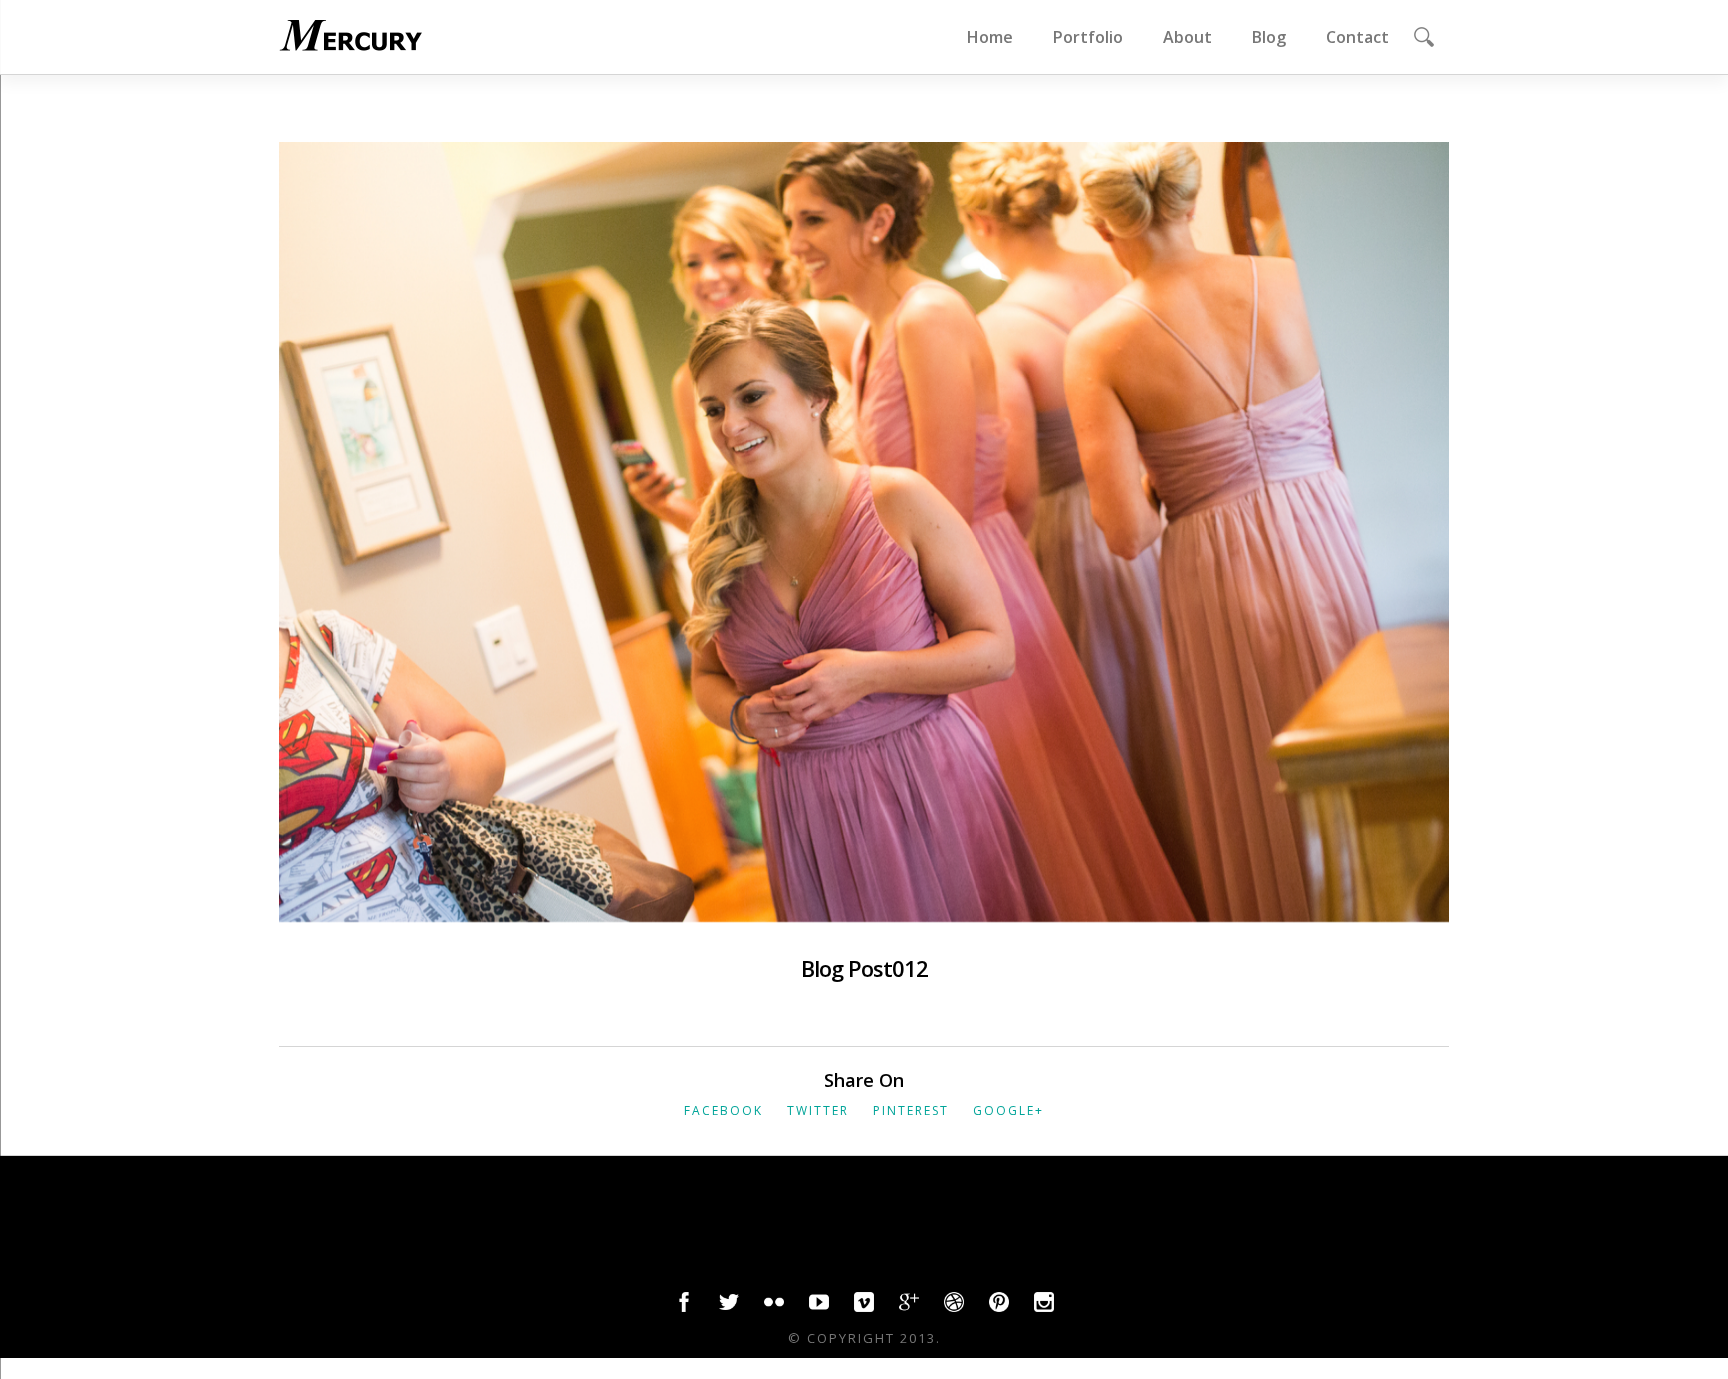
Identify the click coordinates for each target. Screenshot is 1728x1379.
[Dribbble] (954, 1307)
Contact (1357, 37)
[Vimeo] (864, 1307)
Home (990, 37)
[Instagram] (1044, 1307)
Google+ (1008, 1110)
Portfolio (1088, 37)
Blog (1269, 37)
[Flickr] (774, 1307)
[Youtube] (819, 1307)
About (1187, 37)
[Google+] (909, 1307)
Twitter (818, 1110)
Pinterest (911, 1110)
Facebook (723, 1110)
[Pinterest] (999, 1307)
